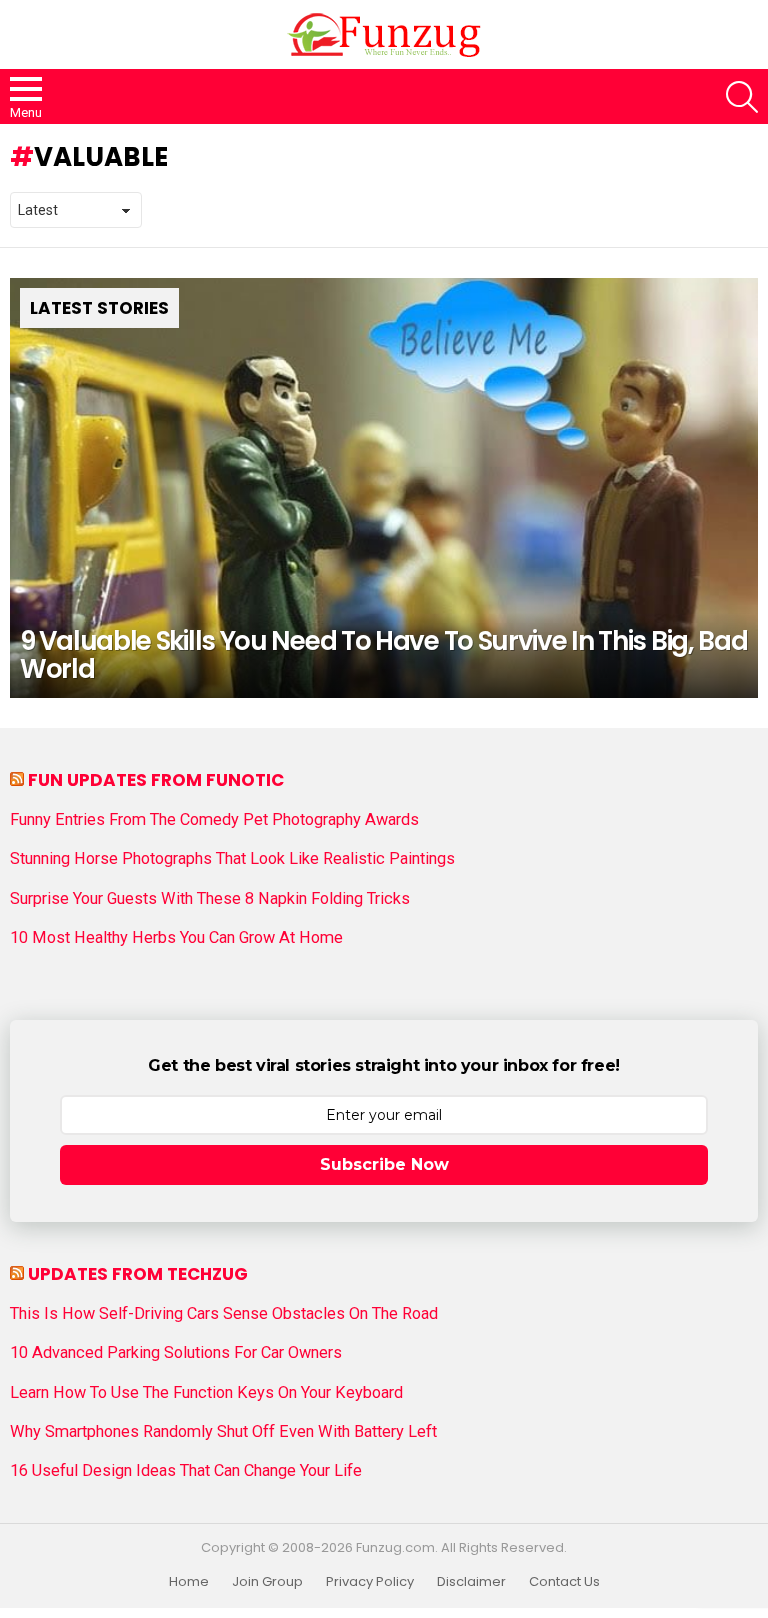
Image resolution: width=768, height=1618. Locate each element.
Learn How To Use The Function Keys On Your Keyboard (206, 1393)
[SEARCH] (742, 97)
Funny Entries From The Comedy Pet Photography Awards (214, 820)
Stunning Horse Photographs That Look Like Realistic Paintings (232, 859)
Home (189, 1582)
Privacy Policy (370, 1582)
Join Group (267, 1582)
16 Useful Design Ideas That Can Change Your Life (186, 1471)
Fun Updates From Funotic (156, 780)
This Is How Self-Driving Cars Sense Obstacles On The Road (224, 1314)
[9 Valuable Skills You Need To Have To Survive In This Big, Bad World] (384, 488)
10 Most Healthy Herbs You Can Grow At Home (176, 938)
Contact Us (564, 1582)
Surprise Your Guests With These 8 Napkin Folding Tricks (210, 899)
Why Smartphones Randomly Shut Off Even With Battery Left (223, 1432)
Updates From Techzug (138, 1274)
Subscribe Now (384, 1164)
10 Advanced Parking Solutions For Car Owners (176, 1353)
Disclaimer (471, 1582)
